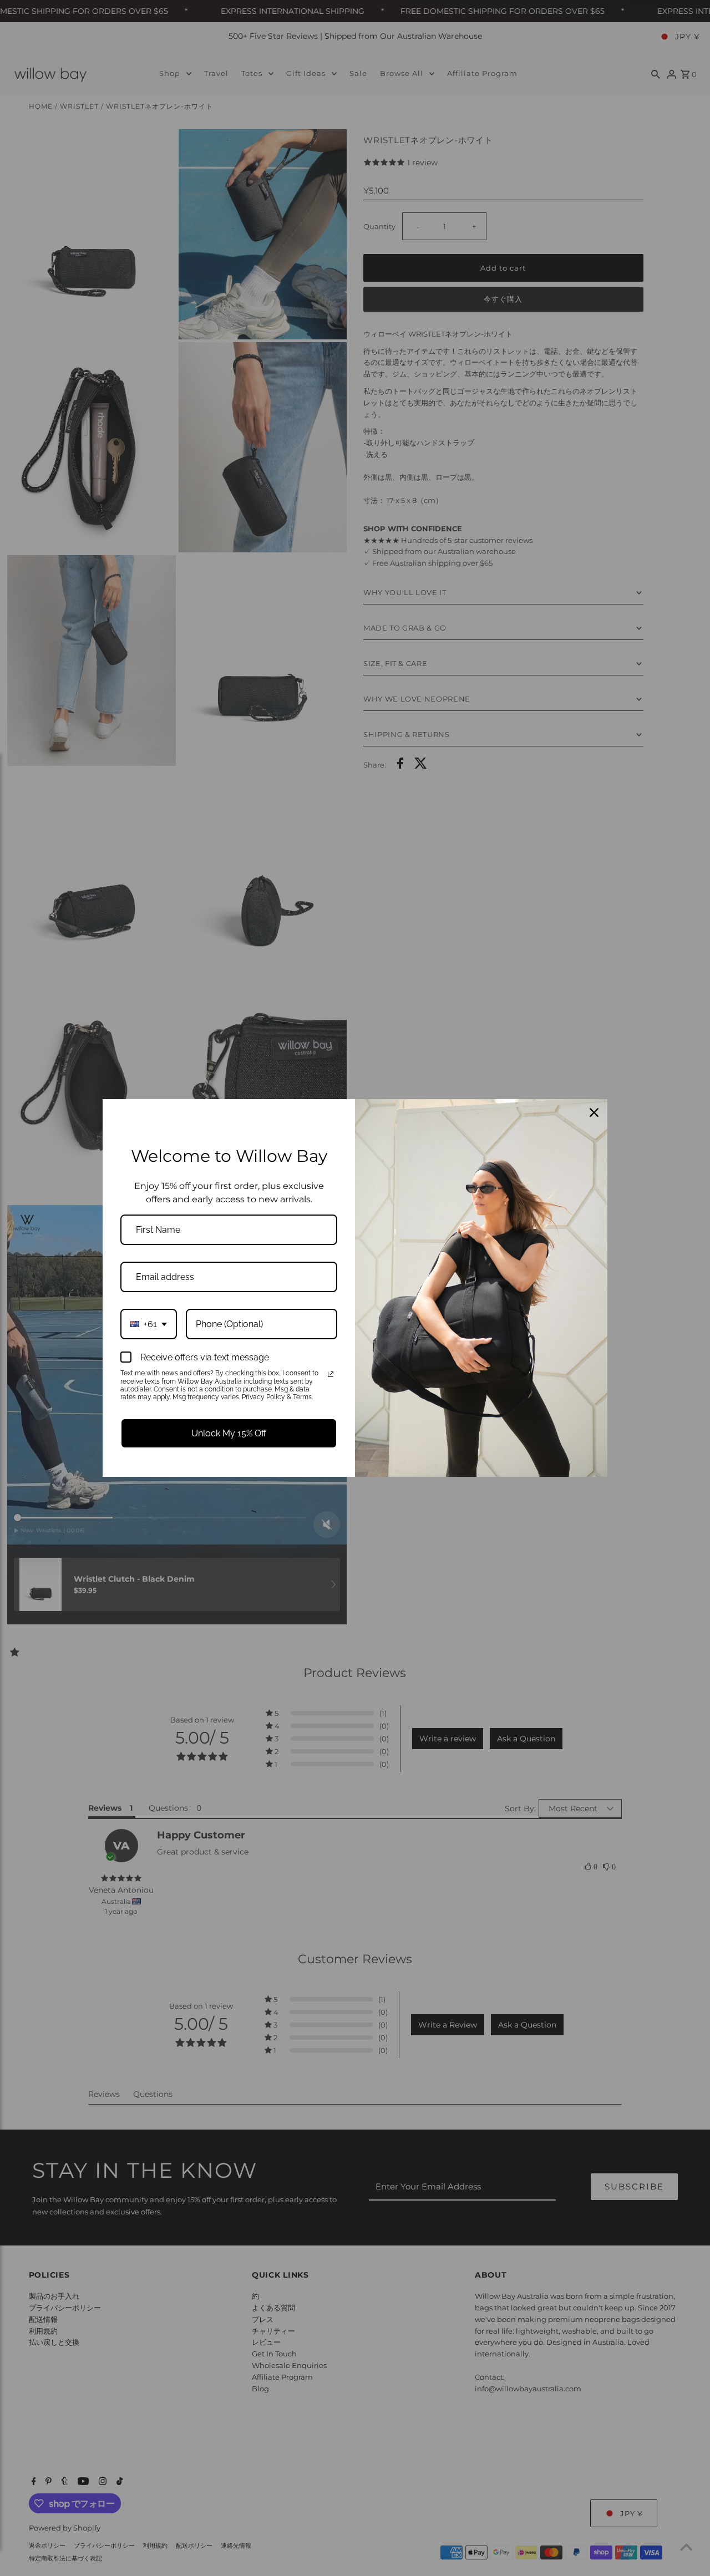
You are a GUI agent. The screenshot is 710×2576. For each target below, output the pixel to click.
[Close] (594, 1112)
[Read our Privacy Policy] (331, 1374)
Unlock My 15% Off (229, 1433)
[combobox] (149, 1324)
